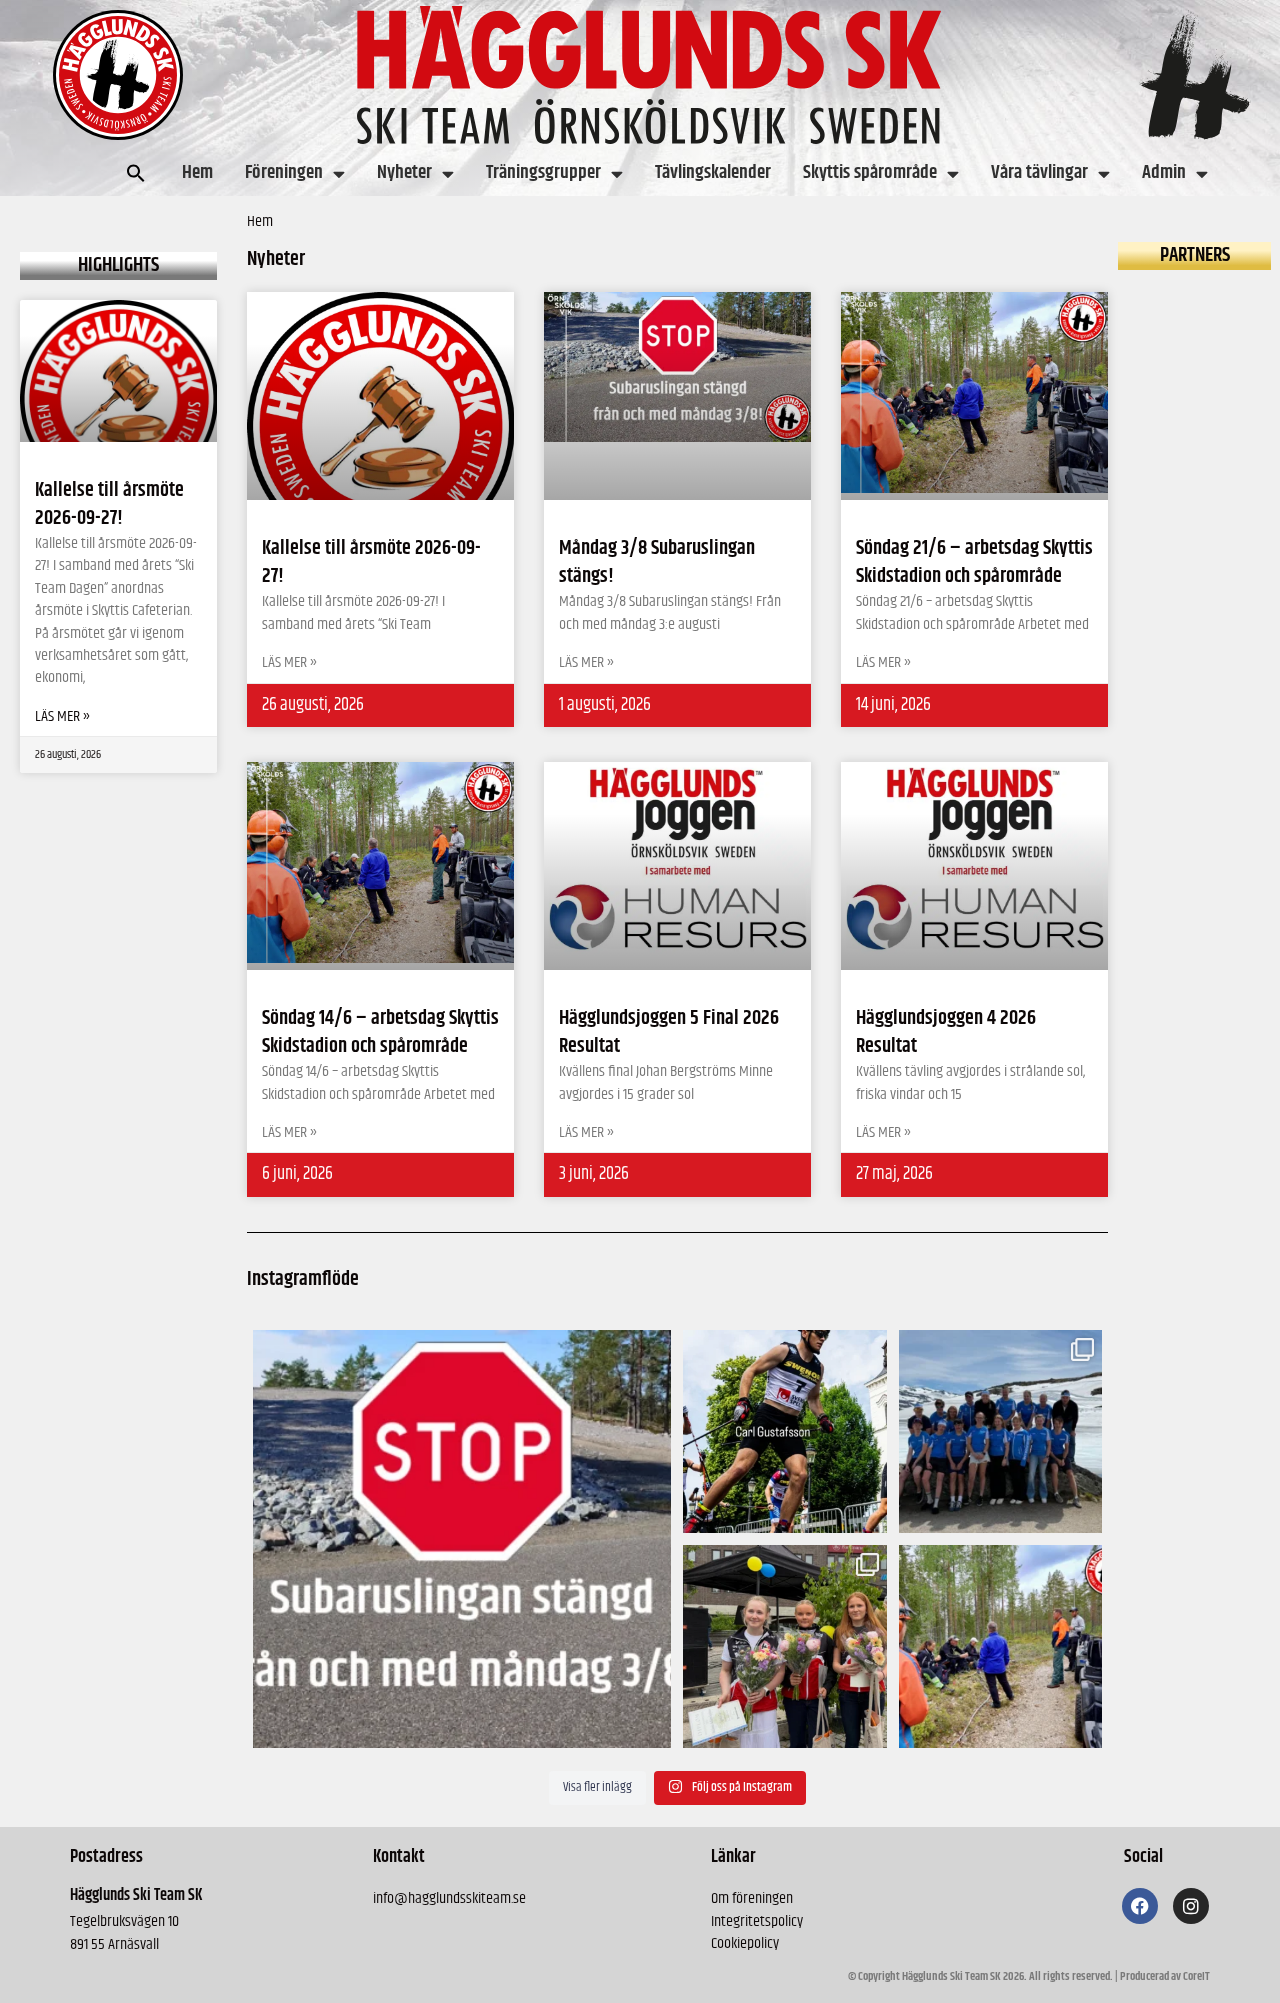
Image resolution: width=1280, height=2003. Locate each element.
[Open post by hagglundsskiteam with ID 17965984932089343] (784, 1646)
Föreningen (284, 172)
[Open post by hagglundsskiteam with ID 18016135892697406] (1000, 1431)
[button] (136, 173)
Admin (1164, 172)
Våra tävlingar (1039, 172)
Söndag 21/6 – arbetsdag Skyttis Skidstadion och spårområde (974, 562)
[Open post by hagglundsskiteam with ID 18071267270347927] (784, 1431)
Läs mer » (62, 717)
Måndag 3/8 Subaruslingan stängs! (657, 562)
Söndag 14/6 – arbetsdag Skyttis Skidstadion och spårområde (380, 1032)
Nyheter (404, 172)
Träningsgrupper (543, 172)
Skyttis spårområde (870, 172)
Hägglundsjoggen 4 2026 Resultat (946, 1032)
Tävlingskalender (713, 172)
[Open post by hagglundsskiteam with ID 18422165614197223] (462, 1539)
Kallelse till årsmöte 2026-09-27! (109, 504)
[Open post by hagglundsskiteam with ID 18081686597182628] (1000, 1646)
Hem (197, 172)
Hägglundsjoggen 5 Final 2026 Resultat (669, 1032)
